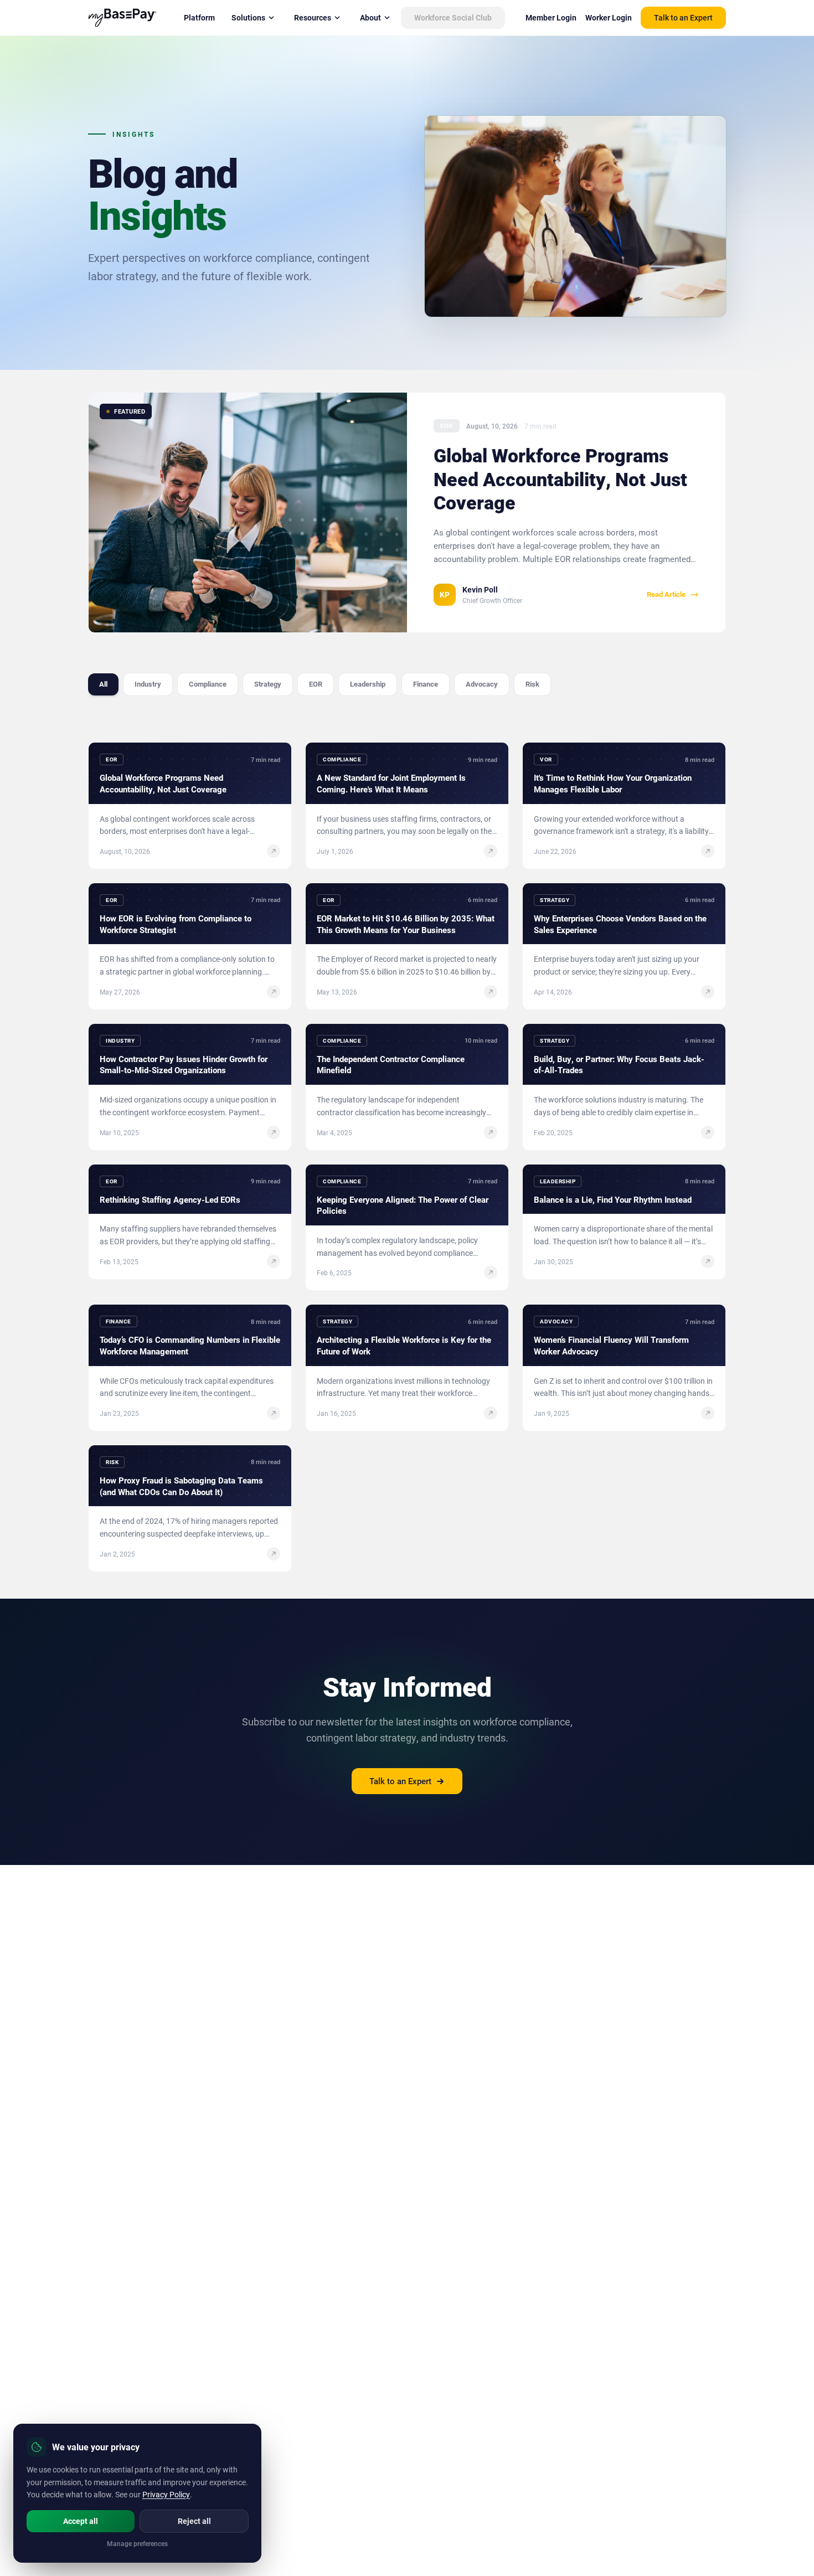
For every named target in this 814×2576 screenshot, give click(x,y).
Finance (426, 684)
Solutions (248, 17)
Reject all (194, 2521)
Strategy (268, 684)
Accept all (81, 2521)
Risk (532, 684)
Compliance (208, 684)
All (103, 684)
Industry (148, 684)
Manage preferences (137, 2543)
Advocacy (482, 684)
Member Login (551, 17)
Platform (199, 17)
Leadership (368, 684)
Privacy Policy (166, 2494)
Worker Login (609, 17)
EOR (316, 684)
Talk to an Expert (683, 17)
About (370, 17)
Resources (313, 17)
